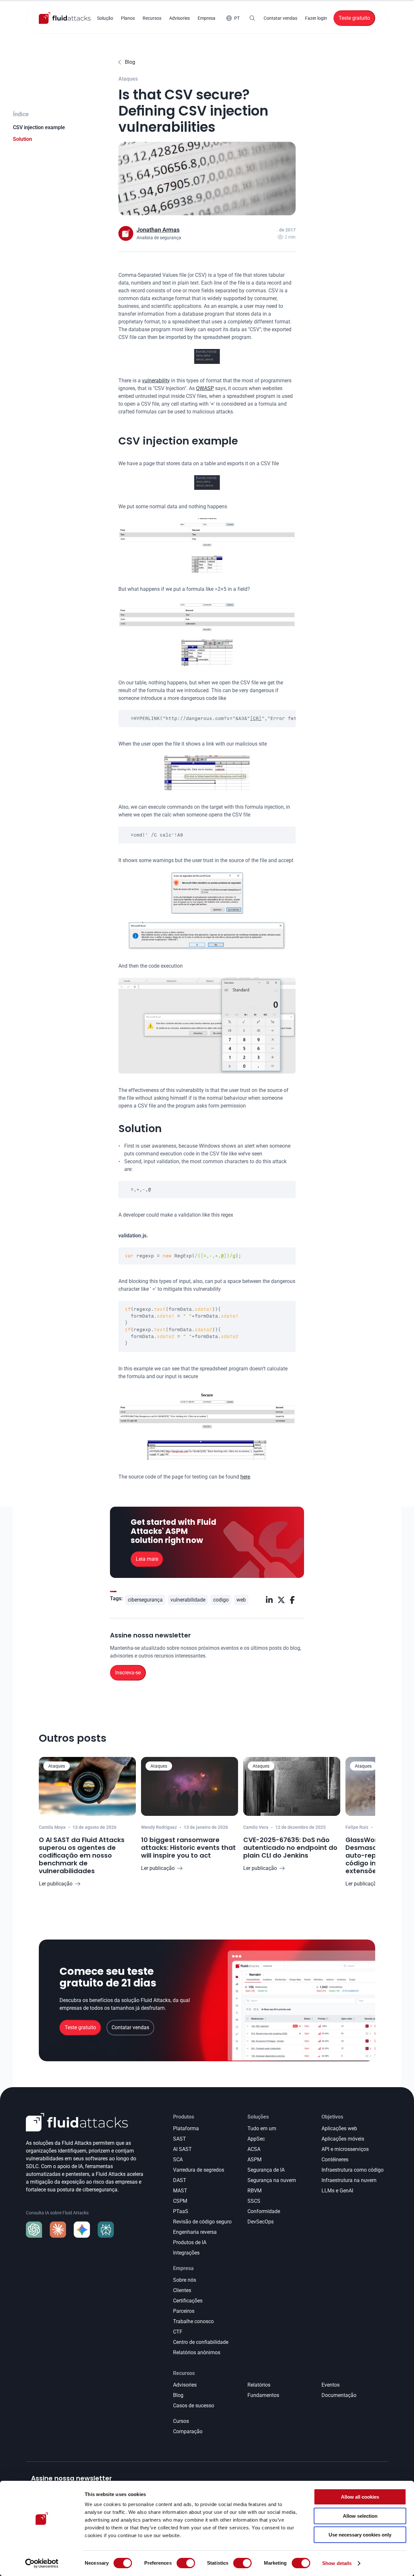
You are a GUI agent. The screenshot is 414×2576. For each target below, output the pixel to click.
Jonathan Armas (158, 230)
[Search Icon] (252, 18)
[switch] (186, 2563)
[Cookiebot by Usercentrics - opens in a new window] (42, 2563)
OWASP (205, 388)
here (245, 1477)
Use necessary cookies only (360, 2535)
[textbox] (207, 719)
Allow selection (360, 2516)
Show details (337, 2563)
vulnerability (156, 381)
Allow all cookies (360, 2497)
